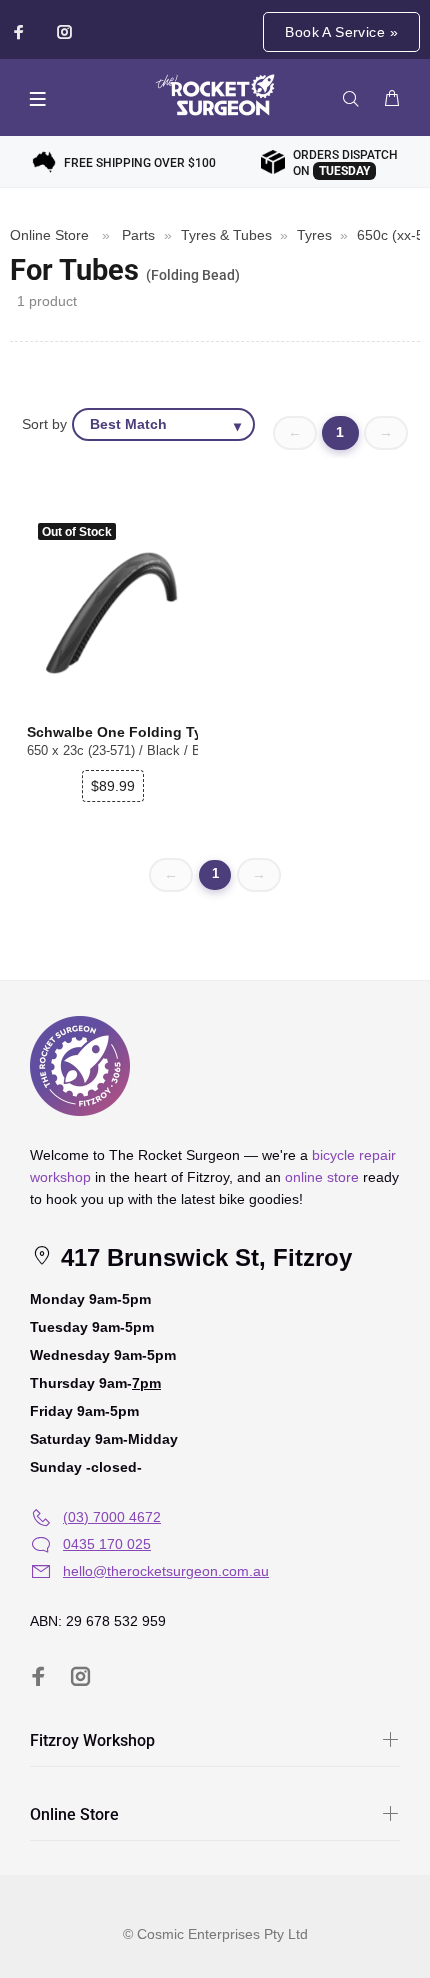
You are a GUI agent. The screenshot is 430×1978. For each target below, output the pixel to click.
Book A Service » (341, 32)
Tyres (314, 235)
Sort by (44, 424)
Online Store (49, 235)
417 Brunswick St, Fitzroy (203, 1257)
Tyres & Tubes (226, 235)
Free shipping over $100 (140, 163)
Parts (138, 235)
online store (322, 1177)
